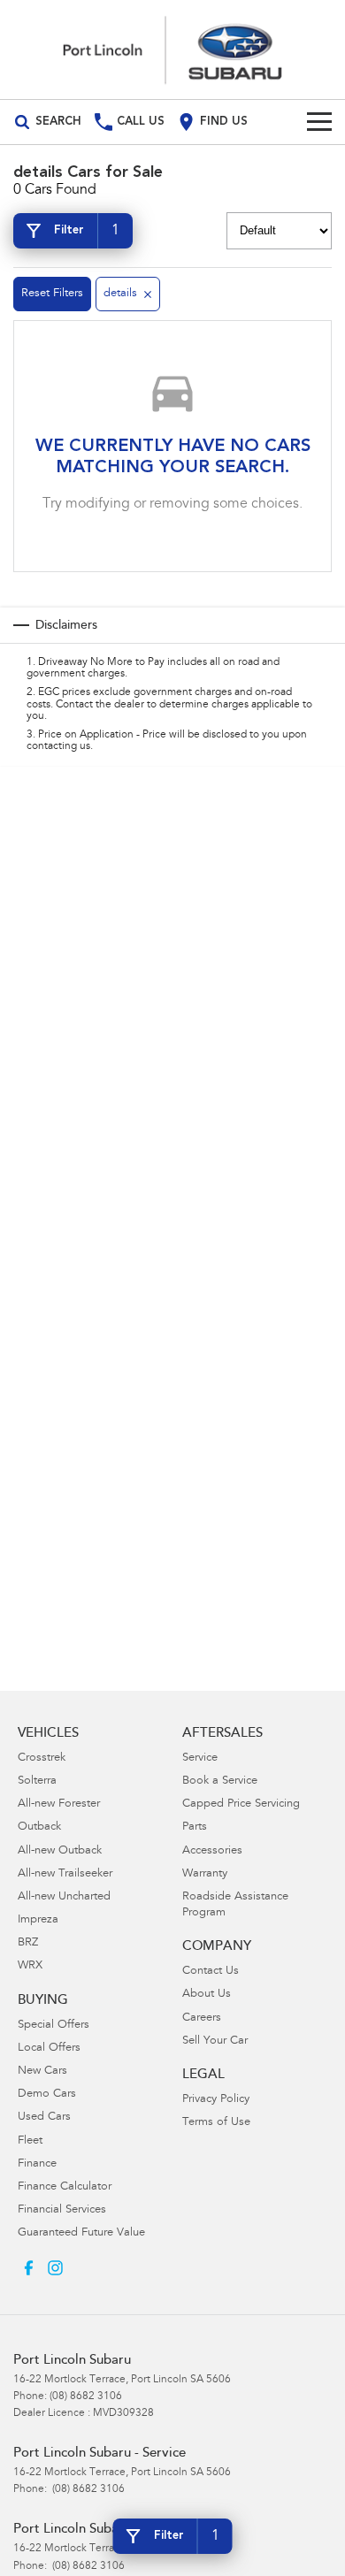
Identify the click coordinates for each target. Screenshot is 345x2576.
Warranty (205, 1874)
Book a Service (220, 1781)
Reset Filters (52, 294)
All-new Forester (59, 1804)
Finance (37, 2164)
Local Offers (49, 2049)
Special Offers (54, 2026)
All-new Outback (60, 1851)
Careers (202, 2018)
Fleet (30, 2141)
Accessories (212, 1851)
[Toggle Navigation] (319, 122)
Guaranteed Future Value (81, 2233)
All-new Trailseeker (65, 1874)
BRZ (28, 1943)
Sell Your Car (215, 2041)
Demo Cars (47, 2094)
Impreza (38, 1920)
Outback (39, 1827)
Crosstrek (42, 1758)
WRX (30, 1966)
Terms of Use (216, 2123)
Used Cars (44, 2117)
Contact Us (211, 1972)
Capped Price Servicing (241, 1804)
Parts (195, 1827)
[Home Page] (172, 50)
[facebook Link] (29, 2268)
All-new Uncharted (64, 1897)
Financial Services (62, 2210)
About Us (207, 1995)
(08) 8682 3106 (86, 2396)
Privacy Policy (216, 2100)
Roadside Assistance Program (235, 1905)
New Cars (42, 2072)
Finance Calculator (65, 2187)
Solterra (37, 1781)
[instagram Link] (55, 2268)
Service (200, 1758)
